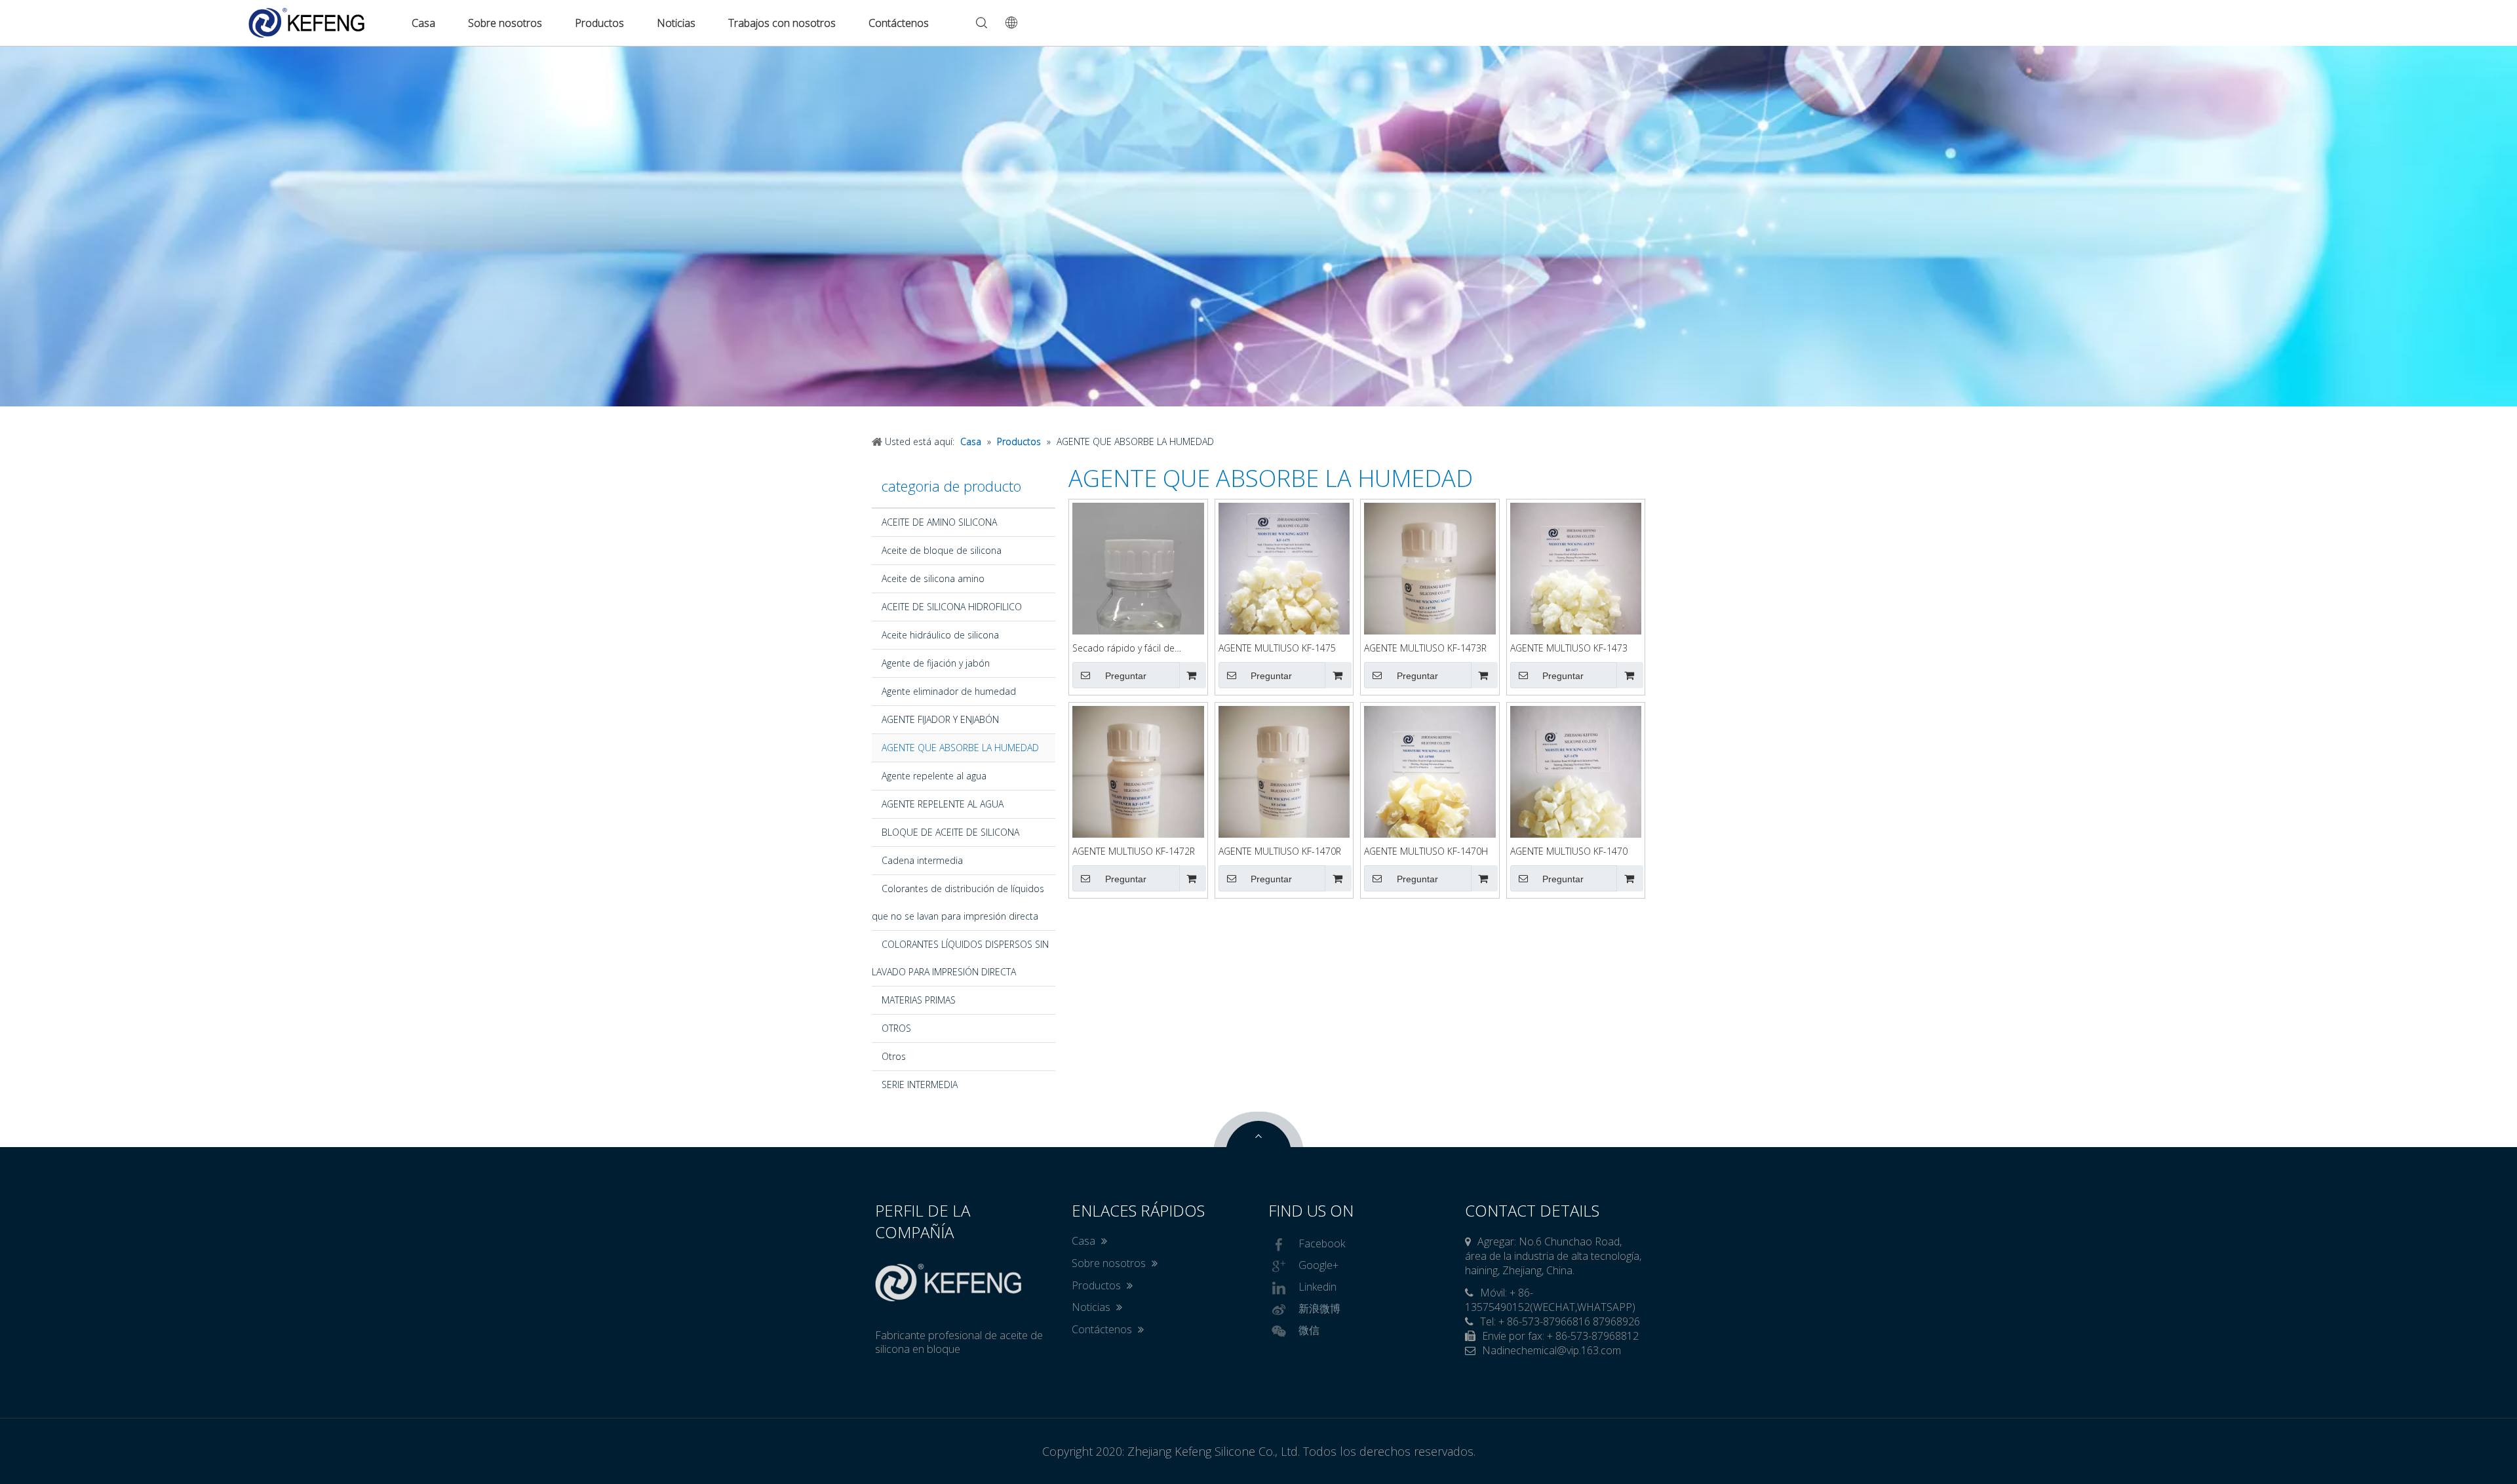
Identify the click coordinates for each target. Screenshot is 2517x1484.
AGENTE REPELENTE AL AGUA (943, 804)
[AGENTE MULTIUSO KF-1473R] (1430, 590)
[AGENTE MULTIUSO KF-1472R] (1138, 793)
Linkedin (1317, 1287)
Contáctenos (899, 23)
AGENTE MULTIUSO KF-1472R (1134, 851)
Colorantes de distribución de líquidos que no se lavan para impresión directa (958, 902)
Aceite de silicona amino (933, 578)
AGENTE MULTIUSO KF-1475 (1277, 648)
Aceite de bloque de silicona (942, 550)
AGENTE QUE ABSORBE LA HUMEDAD (960, 748)
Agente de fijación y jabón (936, 663)
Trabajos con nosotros (782, 23)
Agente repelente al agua (934, 776)
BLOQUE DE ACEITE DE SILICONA (950, 832)
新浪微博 (1319, 1308)
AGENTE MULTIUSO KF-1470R (1280, 851)
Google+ (1318, 1265)
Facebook (1322, 1243)
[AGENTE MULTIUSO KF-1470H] (1430, 793)
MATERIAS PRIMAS (919, 1000)
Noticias (676, 23)
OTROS (896, 1028)
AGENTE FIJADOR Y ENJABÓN (940, 719)
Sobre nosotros (505, 23)
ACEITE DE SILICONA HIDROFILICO (952, 607)
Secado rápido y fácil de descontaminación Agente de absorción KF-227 (1134, 649)
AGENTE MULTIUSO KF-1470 (1569, 851)
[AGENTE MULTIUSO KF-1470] (1576, 793)
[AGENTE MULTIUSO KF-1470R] (1284, 793)
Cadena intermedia (922, 860)
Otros (894, 1056)
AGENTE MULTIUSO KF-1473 (1569, 648)
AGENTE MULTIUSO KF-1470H (1426, 851)
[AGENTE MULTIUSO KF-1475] (1284, 590)
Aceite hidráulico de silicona (940, 635)
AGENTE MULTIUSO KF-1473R (1425, 648)
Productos (599, 23)
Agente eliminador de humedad (949, 691)
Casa (423, 23)
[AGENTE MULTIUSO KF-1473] (1576, 590)
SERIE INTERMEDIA (920, 1084)
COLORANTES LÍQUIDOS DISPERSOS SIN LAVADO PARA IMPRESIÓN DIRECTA (960, 958)
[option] (1258, 226)
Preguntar (1126, 676)
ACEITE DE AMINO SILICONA (939, 522)
